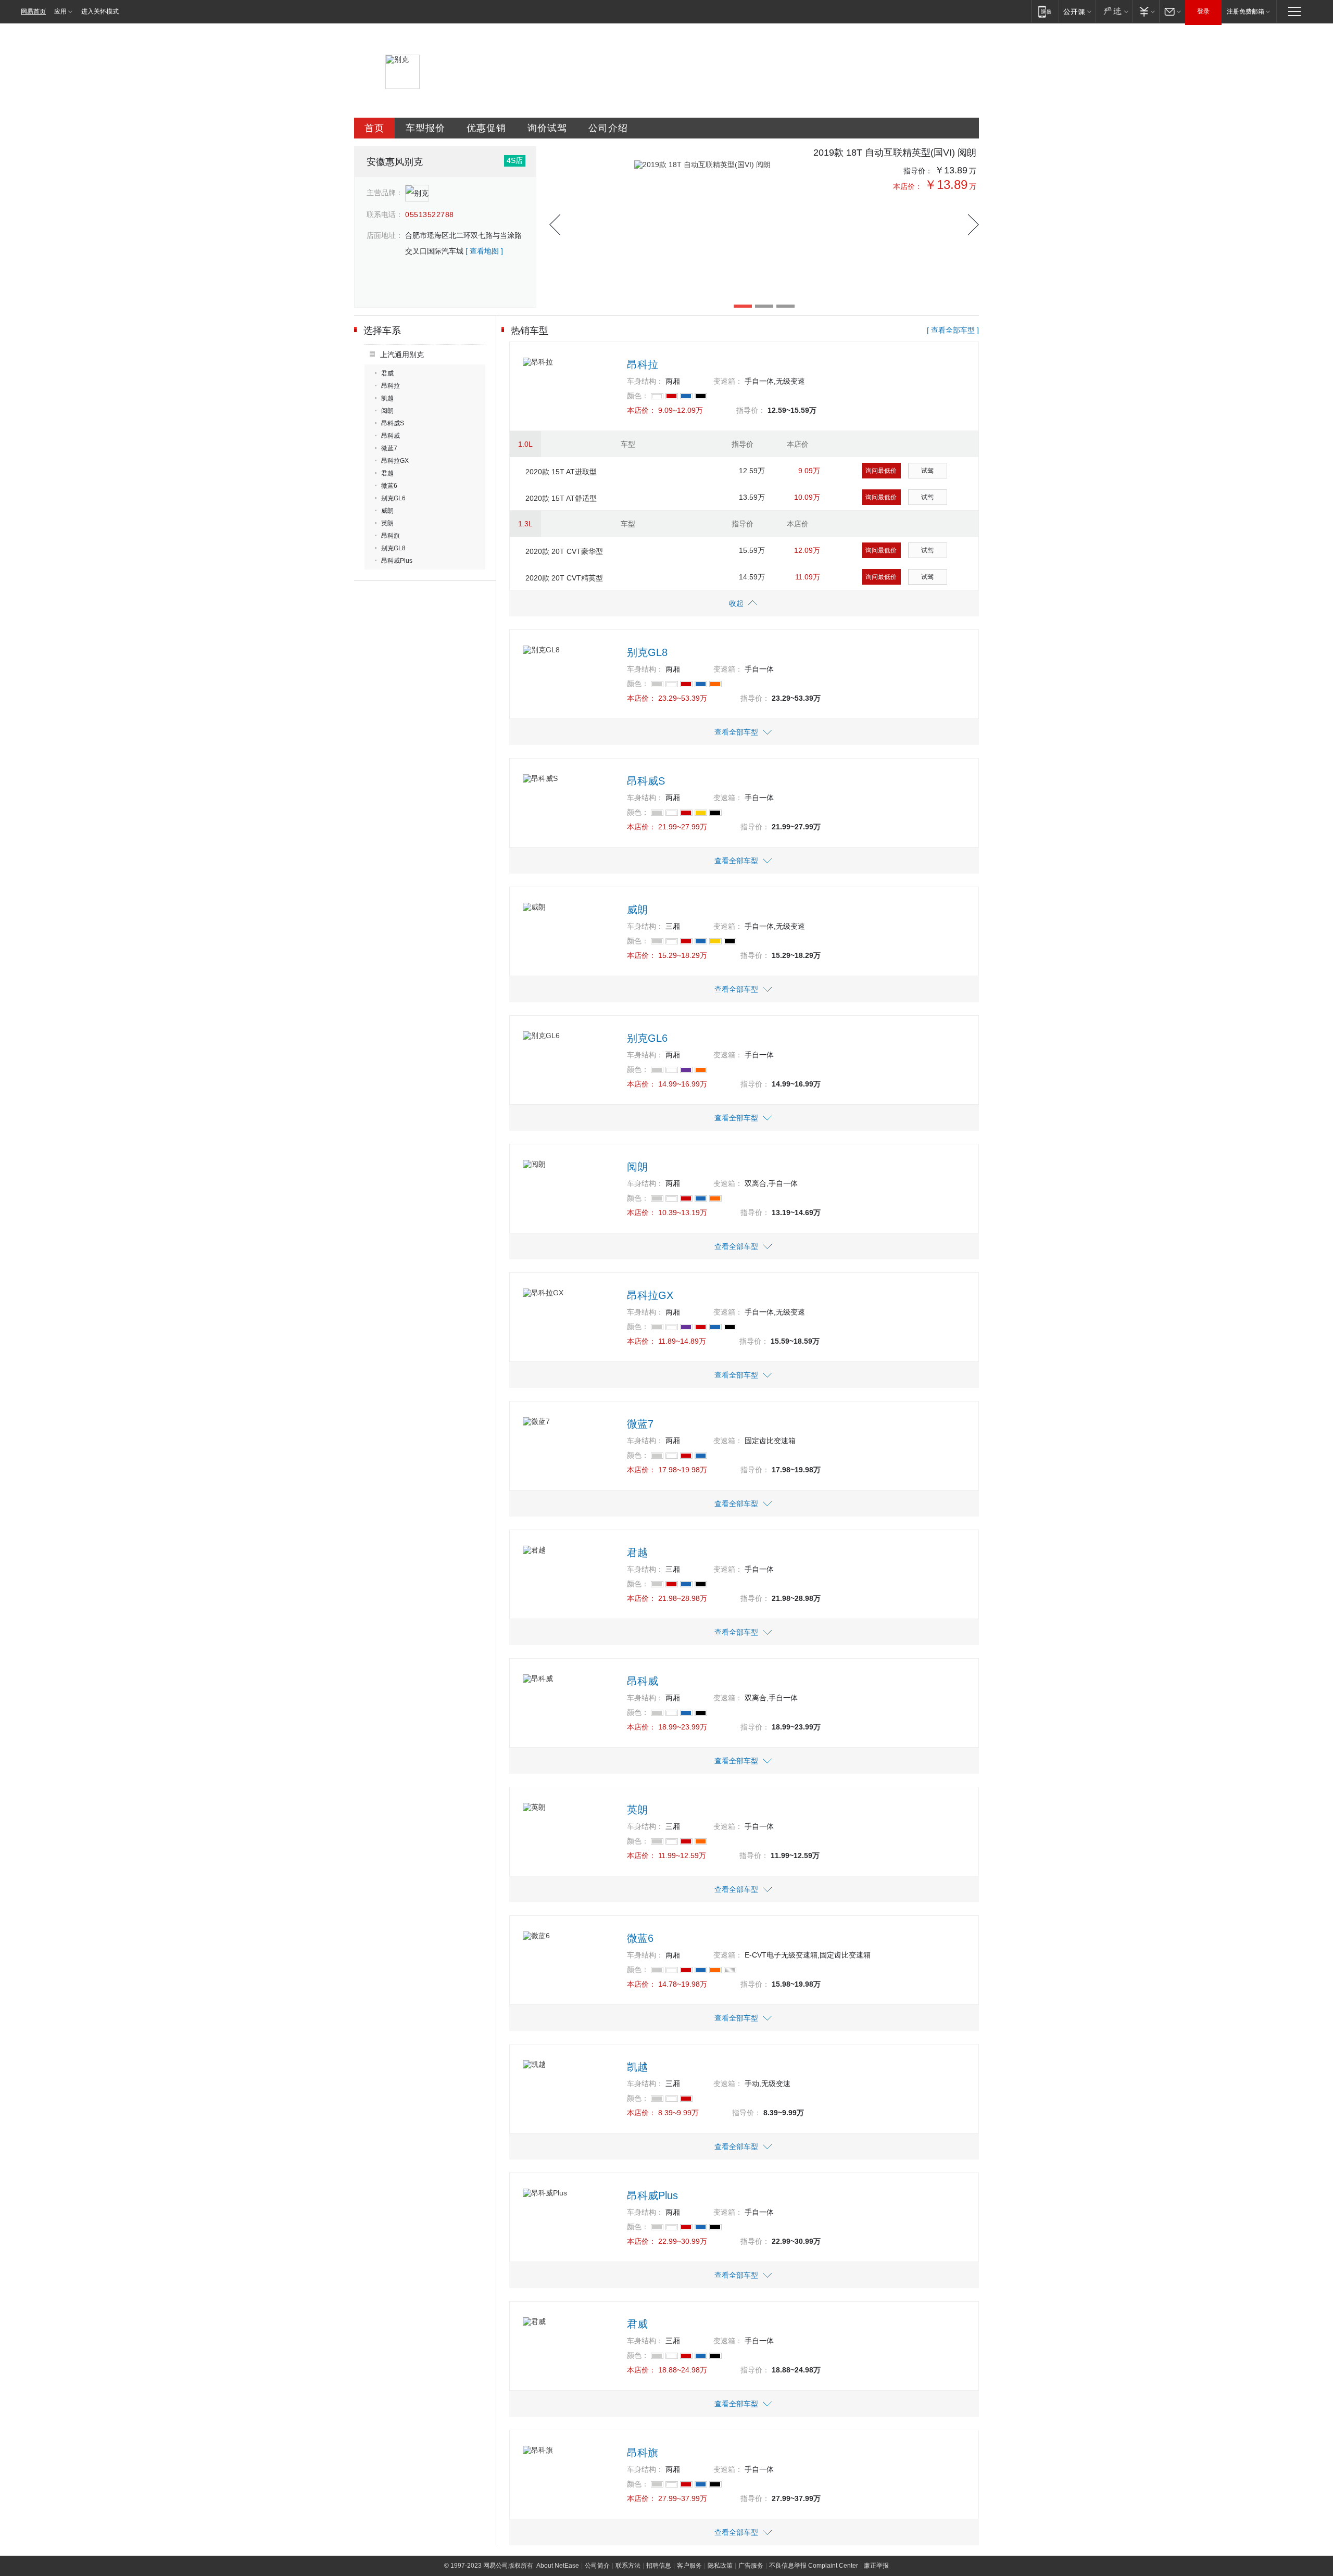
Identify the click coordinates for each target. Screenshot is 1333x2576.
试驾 (927, 471)
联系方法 (628, 2566)
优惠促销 (486, 128)
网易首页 (33, 11)
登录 (1203, 11)
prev (555, 225)
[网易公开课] (1077, 11)
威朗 (387, 511)
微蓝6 (389, 486)
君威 (387, 373)
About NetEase (558, 2566)
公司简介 (597, 2566)
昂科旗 (391, 536)
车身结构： (645, 381)
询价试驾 (547, 128)
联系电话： (385, 214)
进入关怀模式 (100, 11)
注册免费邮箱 (1246, 11)
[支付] (1146, 11)
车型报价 (425, 128)
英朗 (387, 523)
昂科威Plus (397, 561)
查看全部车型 (736, 732)
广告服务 (751, 2566)
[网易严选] (1114, 11)
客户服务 (689, 2566)
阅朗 (387, 411)
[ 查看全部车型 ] (953, 330)
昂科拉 (391, 386)
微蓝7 (389, 448)
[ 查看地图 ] (484, 251)
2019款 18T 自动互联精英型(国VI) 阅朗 (895, 153)
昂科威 (391, 436)
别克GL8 (393, 548)
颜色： (638, 396)
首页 (374, 128)
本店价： (908, 186)
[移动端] (1045, 11)
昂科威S (393, 423)
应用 (60, 11)
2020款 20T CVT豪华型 (564, 551)
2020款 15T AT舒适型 (561, 498)
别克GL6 (393, 498)
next (973, 225)
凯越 (387, 398)
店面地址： (385, 235)
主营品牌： (385, 193)
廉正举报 (876, 2566)
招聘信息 (659, 2566)
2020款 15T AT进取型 (561, 472)
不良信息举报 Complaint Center (814, 2566)
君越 (387, 473)
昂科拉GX (395, 461)
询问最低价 (881, 471)
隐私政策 (720, 2566)
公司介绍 (608, 128)
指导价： (918, 171)
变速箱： (728, 381)
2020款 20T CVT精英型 (564, 578)
